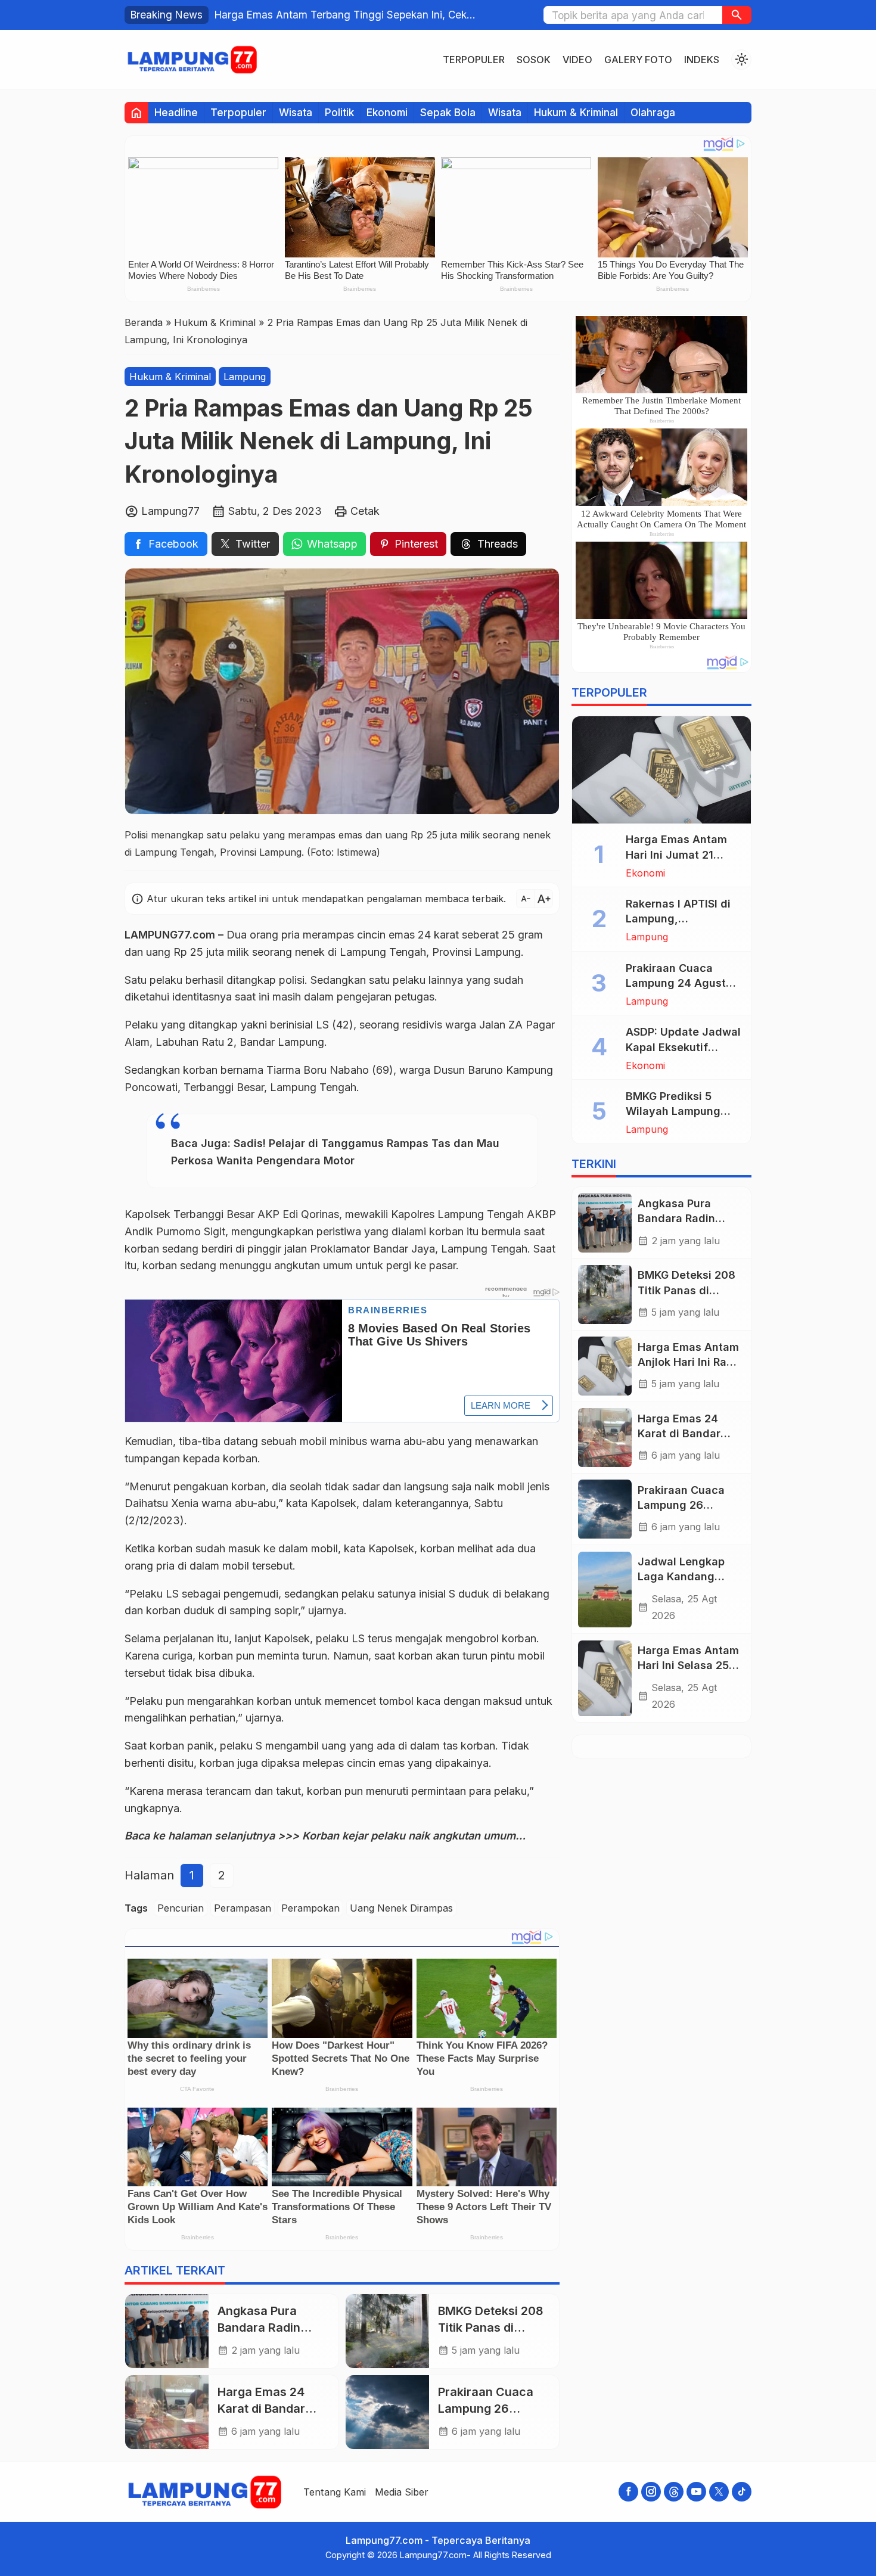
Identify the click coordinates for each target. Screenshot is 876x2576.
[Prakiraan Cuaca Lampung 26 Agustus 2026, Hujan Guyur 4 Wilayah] (387, 2412)
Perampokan (310, 1908)
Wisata (296, 112)
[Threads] (674, 2492)
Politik (339, 112)
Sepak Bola (448, 112)
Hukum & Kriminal (576, 112)
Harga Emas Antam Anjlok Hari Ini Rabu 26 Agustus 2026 (689, 1362)
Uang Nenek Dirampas (401, 1908)
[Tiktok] (742, 2492)
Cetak (365, 511)
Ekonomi (387, 112)
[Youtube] (696, 2492)
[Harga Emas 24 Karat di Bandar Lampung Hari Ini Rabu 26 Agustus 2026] (167, 2412)
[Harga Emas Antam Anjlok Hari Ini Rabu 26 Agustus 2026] (605, 1366)
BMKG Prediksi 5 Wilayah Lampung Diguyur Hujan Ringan (683, 1111)
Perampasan (243, 1908)
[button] (737, 15)
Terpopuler (474, 60)
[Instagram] (651, 2492)
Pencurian (181, 1908)
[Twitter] (719, 2492)
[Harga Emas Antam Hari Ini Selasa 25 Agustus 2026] (605, 1679)
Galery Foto (638, 60)
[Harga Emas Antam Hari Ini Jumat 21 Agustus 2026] (661, 770)
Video (577, 60)
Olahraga (653, 112)
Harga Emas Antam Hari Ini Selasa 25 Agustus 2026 (688, 1666)
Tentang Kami (335, 2492)
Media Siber (402, 2492)
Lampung (245, 377)
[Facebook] (628, 2492)
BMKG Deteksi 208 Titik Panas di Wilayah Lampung (491, 2327)
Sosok (534, 60)
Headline (176, 112)
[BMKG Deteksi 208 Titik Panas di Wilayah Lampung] (387, 2331)
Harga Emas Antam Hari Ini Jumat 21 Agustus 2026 (676, 855)
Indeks (702, 60)
